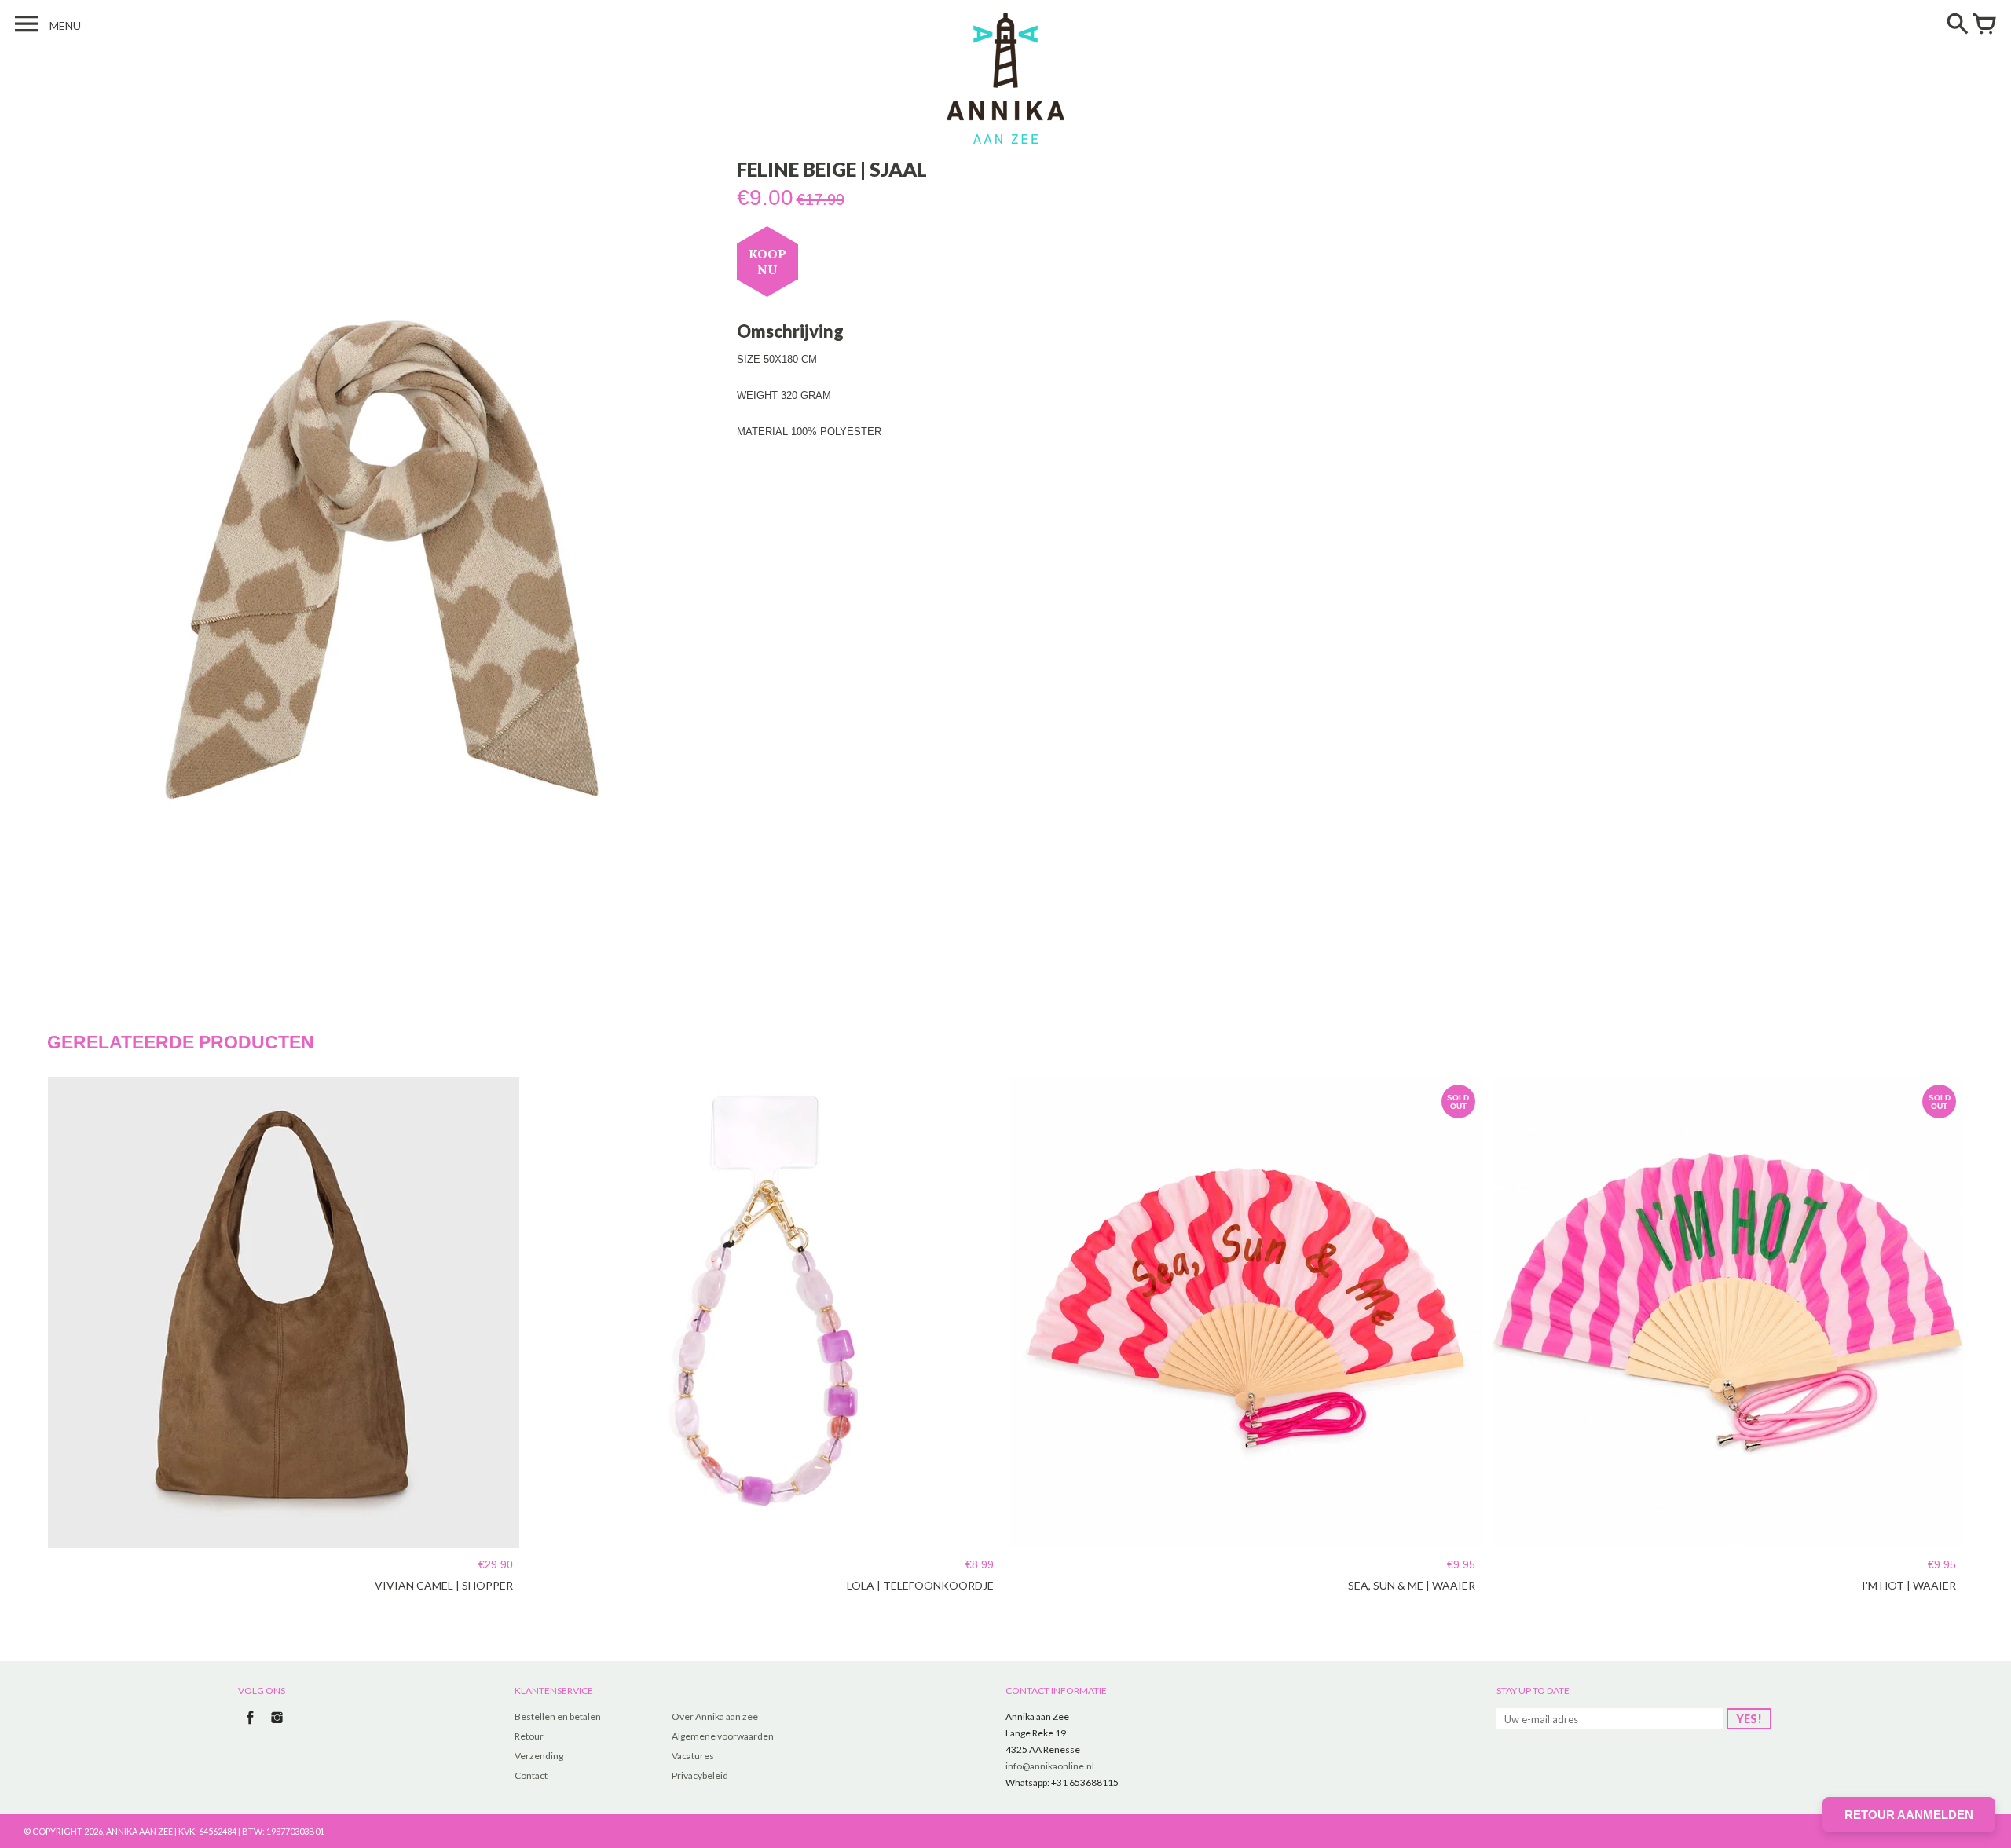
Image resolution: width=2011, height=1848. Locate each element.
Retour (529, 1736)
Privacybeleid (700, 1775)
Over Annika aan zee (715, 1716)
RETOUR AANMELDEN (1909, 1815)
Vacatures (693, 1756)
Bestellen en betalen (558, 1716)
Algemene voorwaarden (723, 1736)
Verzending (539, 1756)
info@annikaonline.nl (1050, 1766)
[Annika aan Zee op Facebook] (250, 1726)
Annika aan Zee (139, 1831)
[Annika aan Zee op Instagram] (277, 1726)
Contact (531, 1775)
